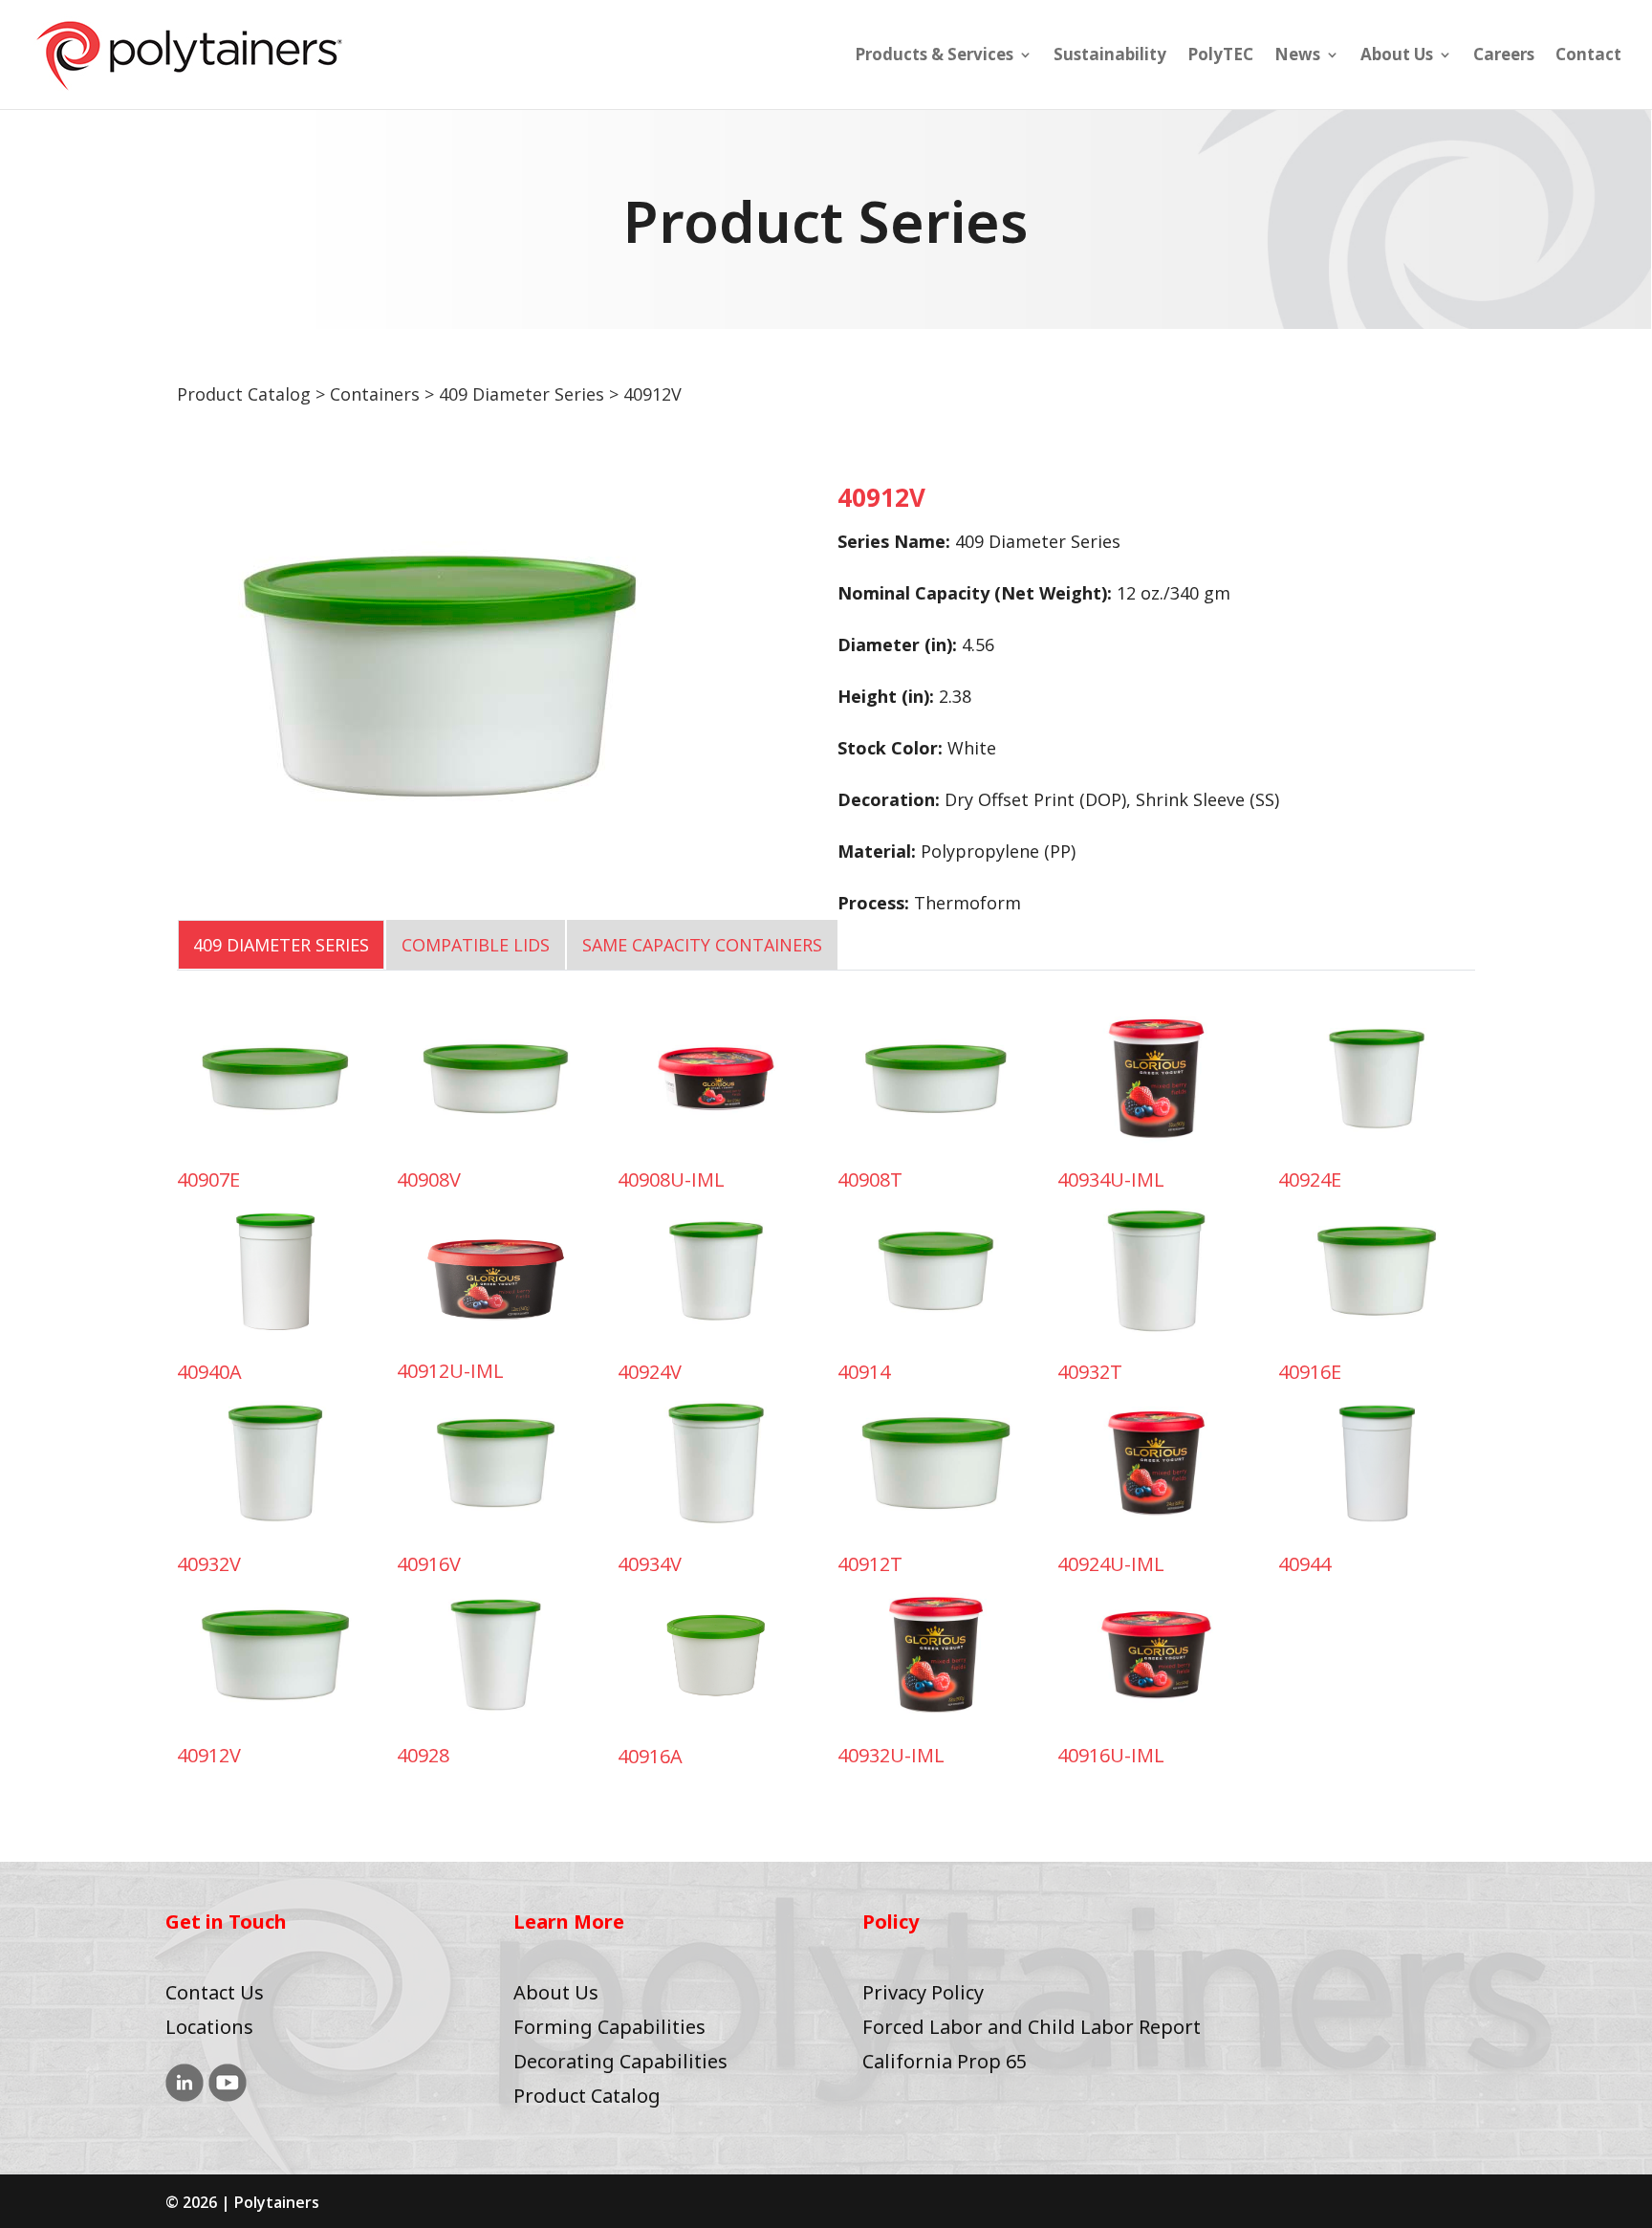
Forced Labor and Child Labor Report (1032, 2027)
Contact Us (215, 1992)
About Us (1397, 56)
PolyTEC (1220, 56)
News (1297, 56)
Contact (1588, 56)
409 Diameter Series (522, 394)
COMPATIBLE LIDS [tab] (476, 945)
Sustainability (1110, 56)
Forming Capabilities (609, 2027)
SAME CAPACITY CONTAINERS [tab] (702, 945)
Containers (375, 394)
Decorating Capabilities (620, 2061)
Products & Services (934, 56)
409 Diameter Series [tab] (281, 945)
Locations (209, 2027)
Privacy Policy (923, 1992)
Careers (1504, 56)
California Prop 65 (945, 2061)
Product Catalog (244, 394)
